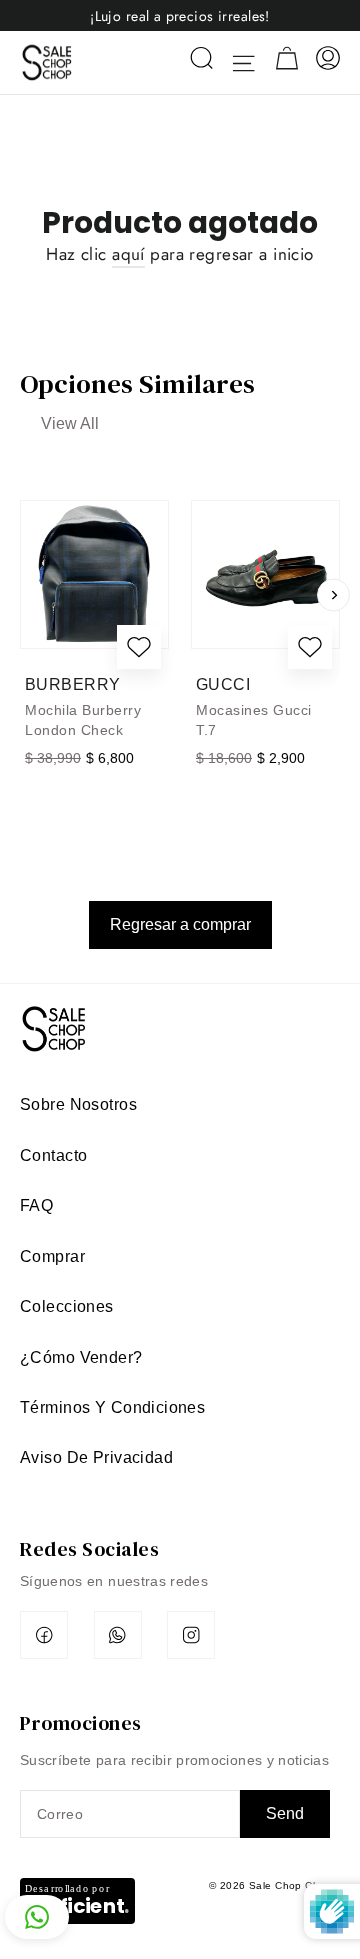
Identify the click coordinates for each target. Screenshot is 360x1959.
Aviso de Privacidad (96, 1457)
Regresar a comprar (180, 924)
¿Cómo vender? (81, 1357)
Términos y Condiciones (112, 1407)
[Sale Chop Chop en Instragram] (191, 1635)
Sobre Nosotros (78, 1104)
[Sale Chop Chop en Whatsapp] (118, 1635)
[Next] (333, 594)
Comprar (52, 1256)
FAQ (36, 1205)
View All (70, 423)
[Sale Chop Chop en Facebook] (44, 1635)
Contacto (53, 1155)
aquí (128, 254)
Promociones (81, 1722)
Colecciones (67, 1306)
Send (285, 1813)
